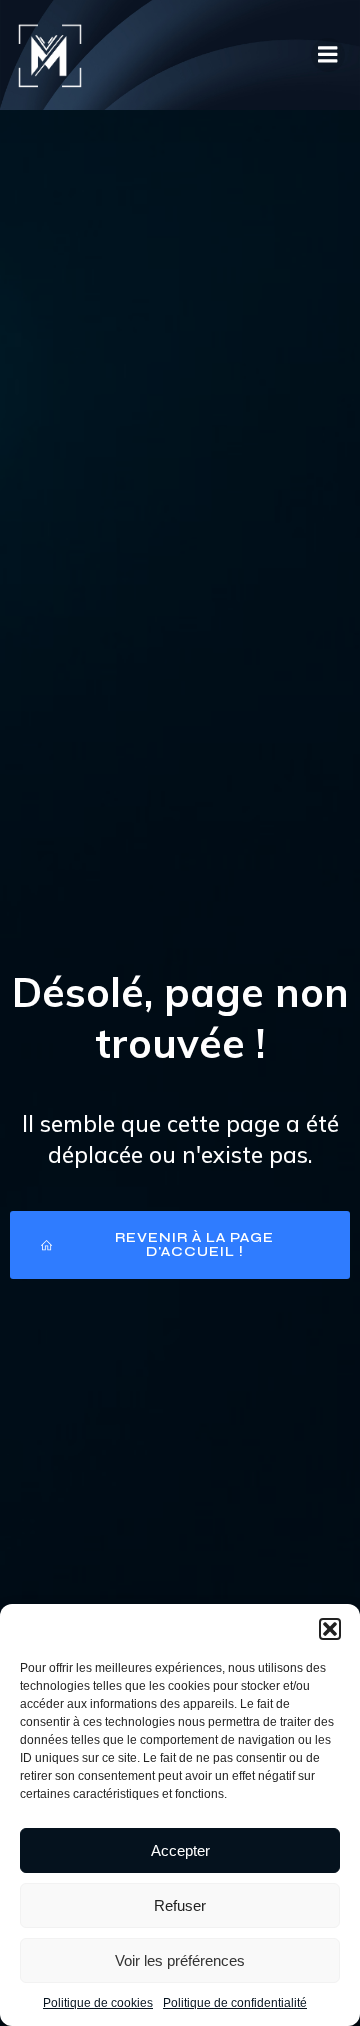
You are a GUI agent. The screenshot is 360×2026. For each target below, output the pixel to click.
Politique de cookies (98, 2003)
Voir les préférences (180, 1960)
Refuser (180, 1905)
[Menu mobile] (328, 55)
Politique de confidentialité (235, 2003)
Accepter (180, 1850)
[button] (330, 1629)
